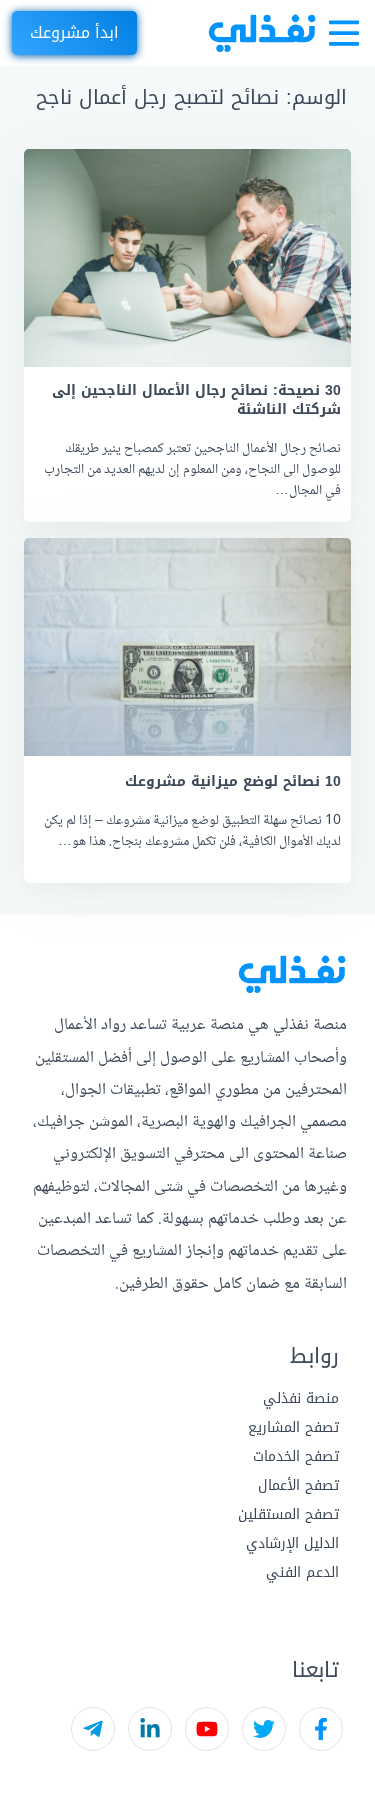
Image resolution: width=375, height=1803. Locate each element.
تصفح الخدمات (296, 1456)
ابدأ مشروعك (74, 32)
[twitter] (264, 1729)
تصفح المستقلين (288, 1514)
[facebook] (321, 1729)
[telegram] (93, 1729)
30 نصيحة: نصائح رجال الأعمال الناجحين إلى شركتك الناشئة (196, 400)
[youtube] (207, 1729)
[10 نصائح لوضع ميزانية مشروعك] (187, 647)
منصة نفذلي (301, 1398)
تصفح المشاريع (293, 1427)
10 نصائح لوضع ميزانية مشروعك (233, 782)
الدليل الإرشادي (292, 1543)
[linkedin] (150, 1729)
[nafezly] (262, 33)
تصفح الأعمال (298, 1485)
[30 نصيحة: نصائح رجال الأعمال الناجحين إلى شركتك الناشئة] (187, 258)
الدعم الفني (302, 1572)
